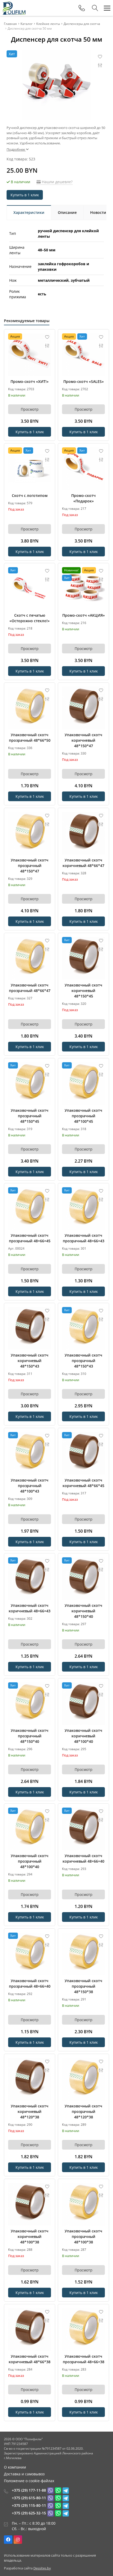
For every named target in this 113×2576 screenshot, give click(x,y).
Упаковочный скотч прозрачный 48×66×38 (84, 2359)
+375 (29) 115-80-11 (29, 2505)
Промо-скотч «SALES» (84, 381)
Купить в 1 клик (25, 195)
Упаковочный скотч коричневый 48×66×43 (30, 1608)
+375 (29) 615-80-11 (29, 2498)
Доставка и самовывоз (24, 2474)
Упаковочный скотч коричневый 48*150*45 (83, 991)
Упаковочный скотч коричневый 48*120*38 (30, 2111)
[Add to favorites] (47, 337)
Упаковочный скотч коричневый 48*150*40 (83, 1611)
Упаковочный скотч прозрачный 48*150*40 (30, 1736)
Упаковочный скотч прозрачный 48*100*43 (30, 1486)
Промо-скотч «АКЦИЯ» (84, 615)
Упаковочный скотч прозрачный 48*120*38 (83, 2111)
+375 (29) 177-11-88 (29, 2490)
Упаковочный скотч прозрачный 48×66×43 (84, 1238)
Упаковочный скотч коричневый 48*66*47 (83, 863)
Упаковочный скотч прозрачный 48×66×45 (30, 1238)
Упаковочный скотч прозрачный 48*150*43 (83, 1361)
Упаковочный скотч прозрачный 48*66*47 (30, 988)
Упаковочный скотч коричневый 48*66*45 (83, 1483)
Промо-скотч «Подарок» (83, 498)
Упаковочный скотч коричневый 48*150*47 (83, 740)
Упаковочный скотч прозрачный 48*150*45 (30, 1116)
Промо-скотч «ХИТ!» (30, 381)
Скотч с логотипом (30, 495)
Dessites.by (42, 2568)
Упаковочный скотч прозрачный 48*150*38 (83, 1986)
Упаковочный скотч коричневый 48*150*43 (30, 1361)
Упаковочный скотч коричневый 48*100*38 (30, 2236)
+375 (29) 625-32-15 (29, 2513)
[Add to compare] (47, 346)
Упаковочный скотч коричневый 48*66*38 (30, 2359)
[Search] (95, 8)
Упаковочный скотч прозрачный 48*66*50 (30, 737)
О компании (15, 2467)
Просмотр (30, 409)
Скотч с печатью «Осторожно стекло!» (30, 618)
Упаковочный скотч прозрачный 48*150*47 (30, 866)
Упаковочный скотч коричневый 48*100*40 (83, 1736)
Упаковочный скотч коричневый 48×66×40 (83, 1858)
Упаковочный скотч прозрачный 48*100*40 (30, 1861)
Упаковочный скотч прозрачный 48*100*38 (83, 2236)
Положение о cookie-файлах (29, 2481)
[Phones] (82, 8)
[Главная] (14, 8)
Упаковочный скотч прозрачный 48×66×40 (30, 1983)
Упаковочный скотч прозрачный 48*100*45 (83, 1116)
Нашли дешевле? (57, 182)
